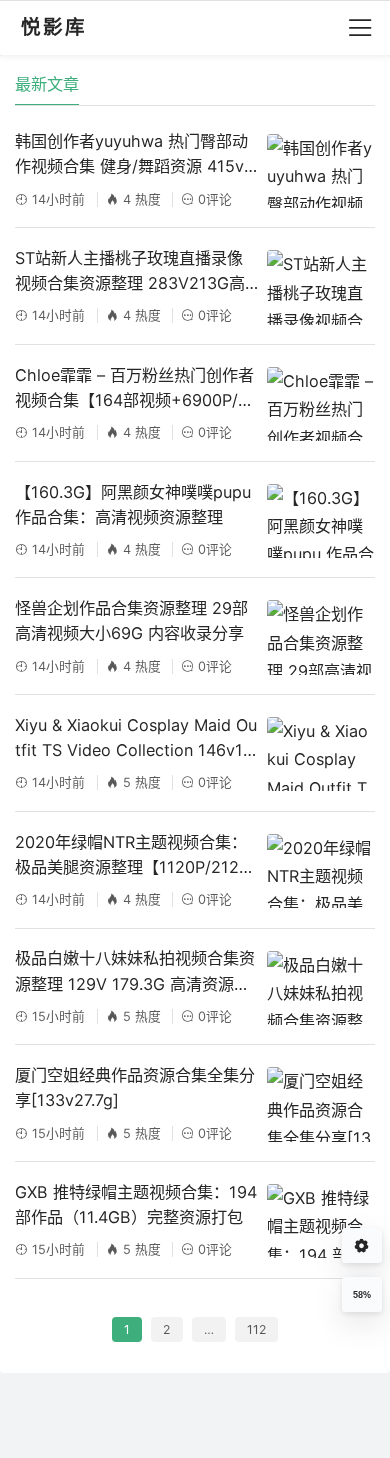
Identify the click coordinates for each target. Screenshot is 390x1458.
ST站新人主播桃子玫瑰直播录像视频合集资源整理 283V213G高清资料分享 (130, 272)
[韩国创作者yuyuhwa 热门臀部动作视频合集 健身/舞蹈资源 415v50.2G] (321, 171)
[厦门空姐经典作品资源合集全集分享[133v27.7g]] (321, 1104)
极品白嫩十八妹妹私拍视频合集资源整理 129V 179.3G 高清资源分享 (135, 972)
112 (256, 1329)
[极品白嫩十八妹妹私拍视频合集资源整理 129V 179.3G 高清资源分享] (321, 988)
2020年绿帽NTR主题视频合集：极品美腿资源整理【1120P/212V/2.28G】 (135, 856)
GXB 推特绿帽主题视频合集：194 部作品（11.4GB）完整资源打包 (136, 1204)
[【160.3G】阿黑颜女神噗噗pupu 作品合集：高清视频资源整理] (321, 521)
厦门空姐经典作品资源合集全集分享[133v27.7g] (135, 1087)
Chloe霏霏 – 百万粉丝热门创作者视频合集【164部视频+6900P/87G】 (136, 389)
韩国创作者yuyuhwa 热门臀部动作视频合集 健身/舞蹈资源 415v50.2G (134, 155)
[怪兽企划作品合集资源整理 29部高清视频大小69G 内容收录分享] (321, 637)
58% (362, 1295)
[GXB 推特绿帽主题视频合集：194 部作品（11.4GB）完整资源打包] (321, 1221)
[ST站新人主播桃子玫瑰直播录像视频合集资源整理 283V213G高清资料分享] (321, 287)
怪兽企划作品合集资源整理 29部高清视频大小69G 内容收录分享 (131, 620)
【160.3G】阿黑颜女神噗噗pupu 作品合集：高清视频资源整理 (133, 504)
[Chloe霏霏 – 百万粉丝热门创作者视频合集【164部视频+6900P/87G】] (321, 404)
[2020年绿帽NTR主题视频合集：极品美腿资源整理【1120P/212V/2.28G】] (321, 871)
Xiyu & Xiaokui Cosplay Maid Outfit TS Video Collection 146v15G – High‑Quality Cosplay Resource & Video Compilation (136, 739)
